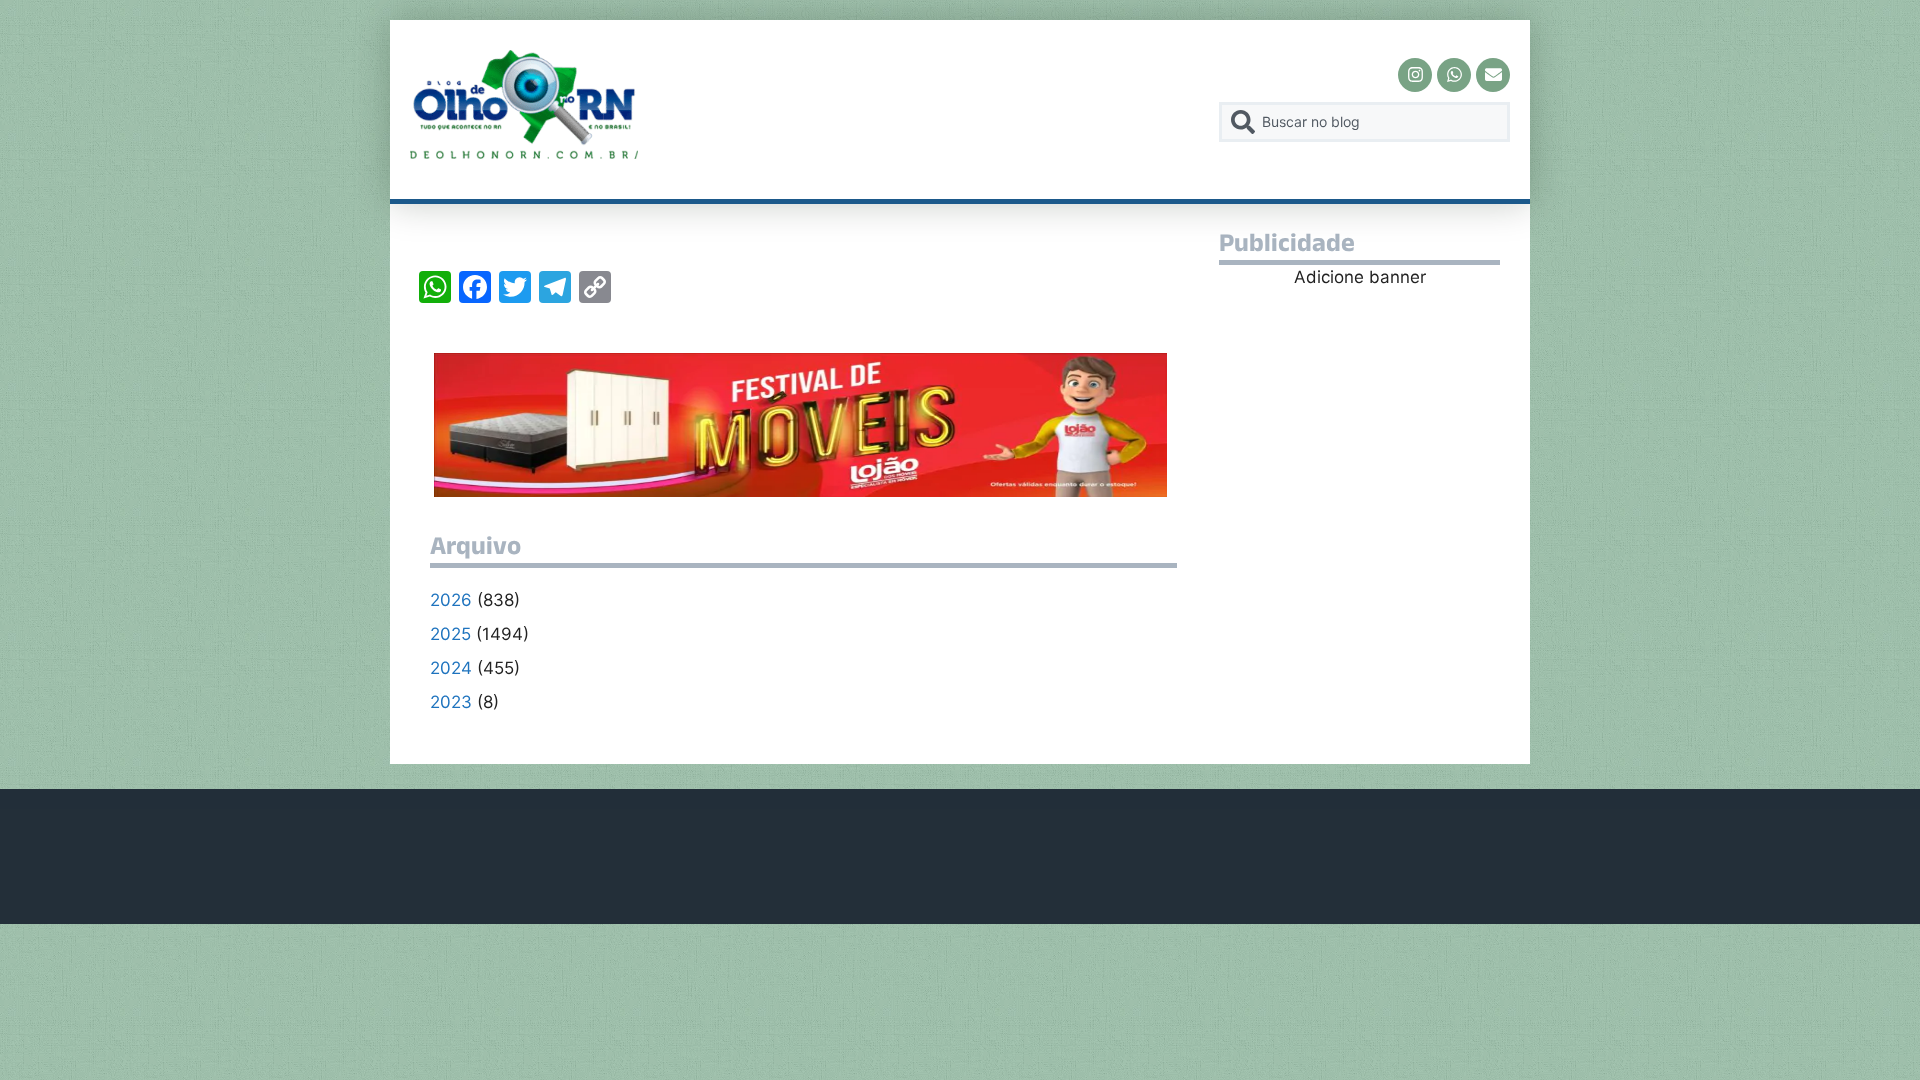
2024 (451, 668)
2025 (450, 634)
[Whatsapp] (1454, 75)
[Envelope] (1493, 75)
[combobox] (1364, 122)
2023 (451, 702)
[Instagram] (1415, 75)
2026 (451, 600)
